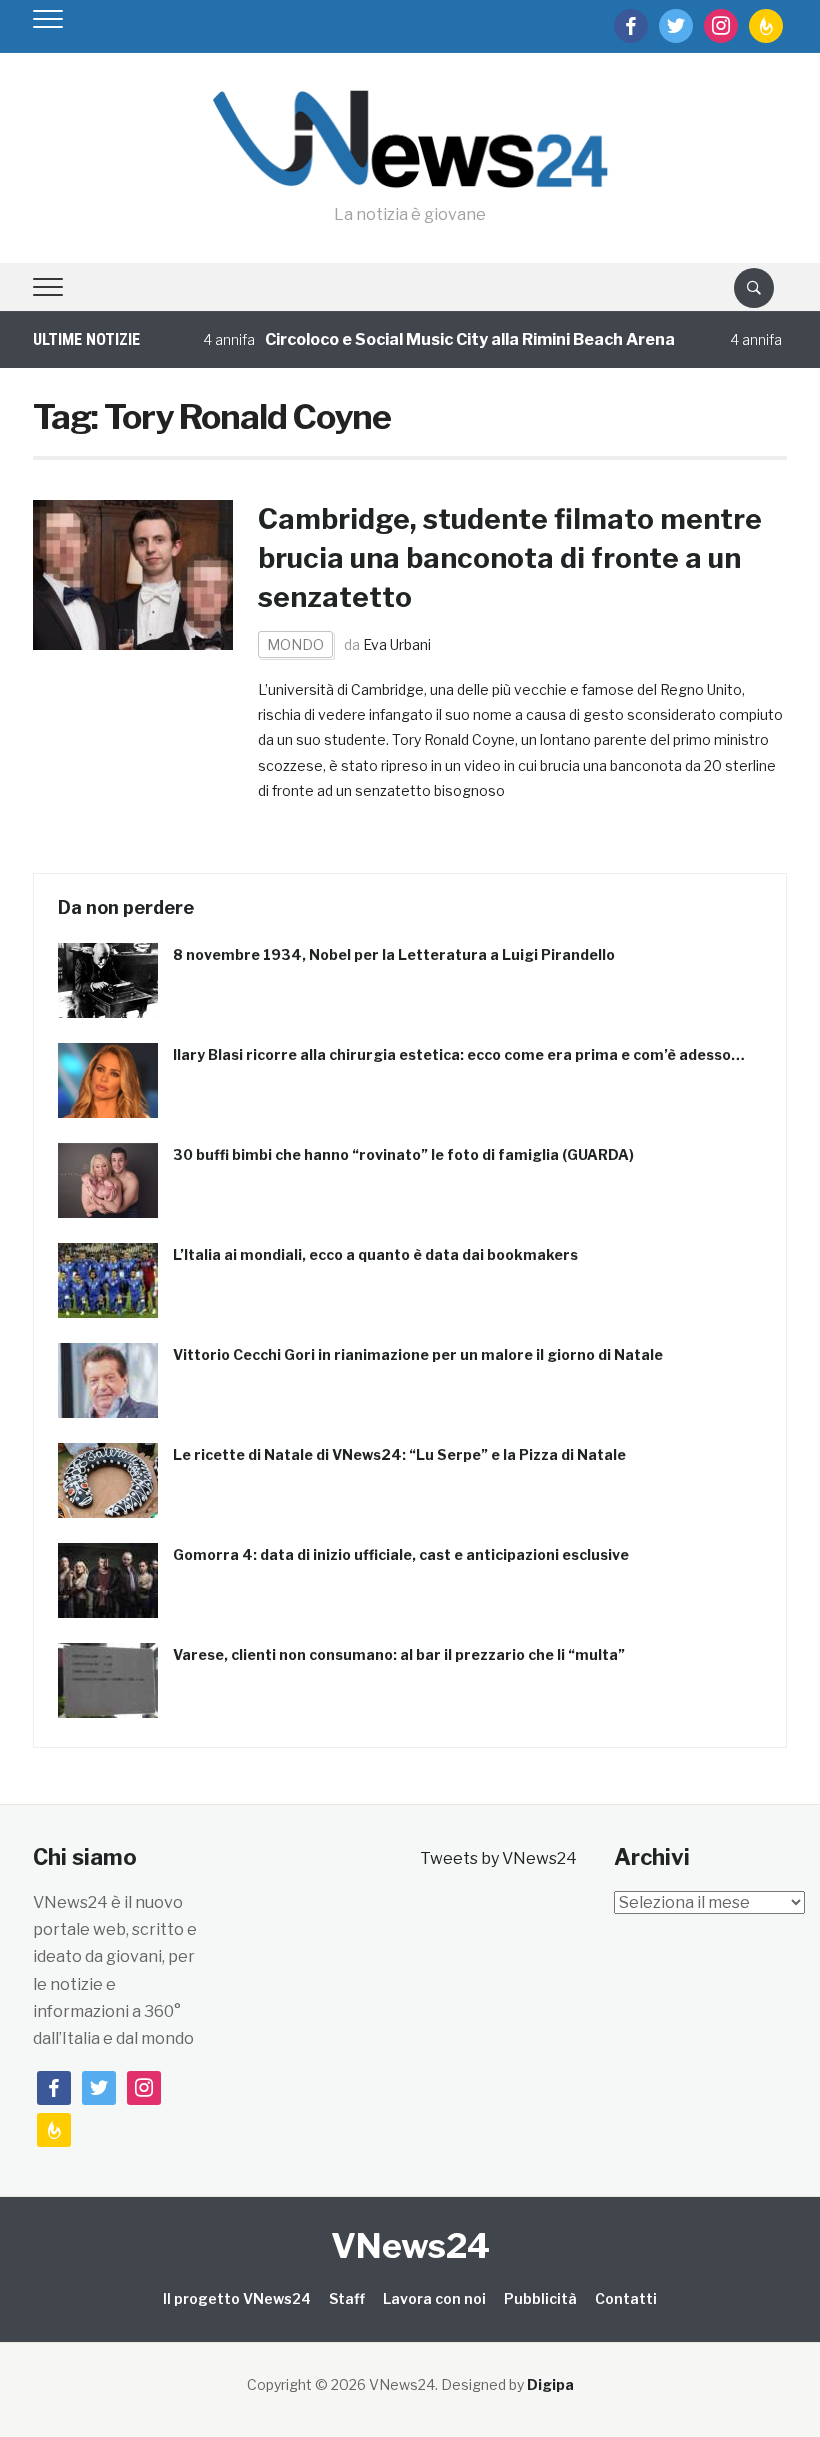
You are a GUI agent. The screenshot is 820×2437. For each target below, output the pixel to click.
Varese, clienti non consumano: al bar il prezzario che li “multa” (399, 1654)
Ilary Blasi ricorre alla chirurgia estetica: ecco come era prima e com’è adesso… (459, 1054)
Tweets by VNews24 (498, 1858)
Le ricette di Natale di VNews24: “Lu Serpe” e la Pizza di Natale (399, 1454)
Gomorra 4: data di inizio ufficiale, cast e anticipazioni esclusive (401, 1554)
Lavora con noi (434, 2298)
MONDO (295, 644)
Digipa (550, 2384)
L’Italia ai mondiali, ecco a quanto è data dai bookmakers (375, 1254)
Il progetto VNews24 (237, 2298)
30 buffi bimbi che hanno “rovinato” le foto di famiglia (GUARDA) (403, 1154)
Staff (347, 2298)
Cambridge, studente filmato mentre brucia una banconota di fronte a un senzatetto (510, 558)
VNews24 (410, 2245)
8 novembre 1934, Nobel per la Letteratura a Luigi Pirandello (394, 954)
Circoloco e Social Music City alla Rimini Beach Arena (449, 339)
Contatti (626, 2298)
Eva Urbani (397, 644)
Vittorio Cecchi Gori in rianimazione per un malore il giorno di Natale (418, 1354)
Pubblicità (540, 2298)
